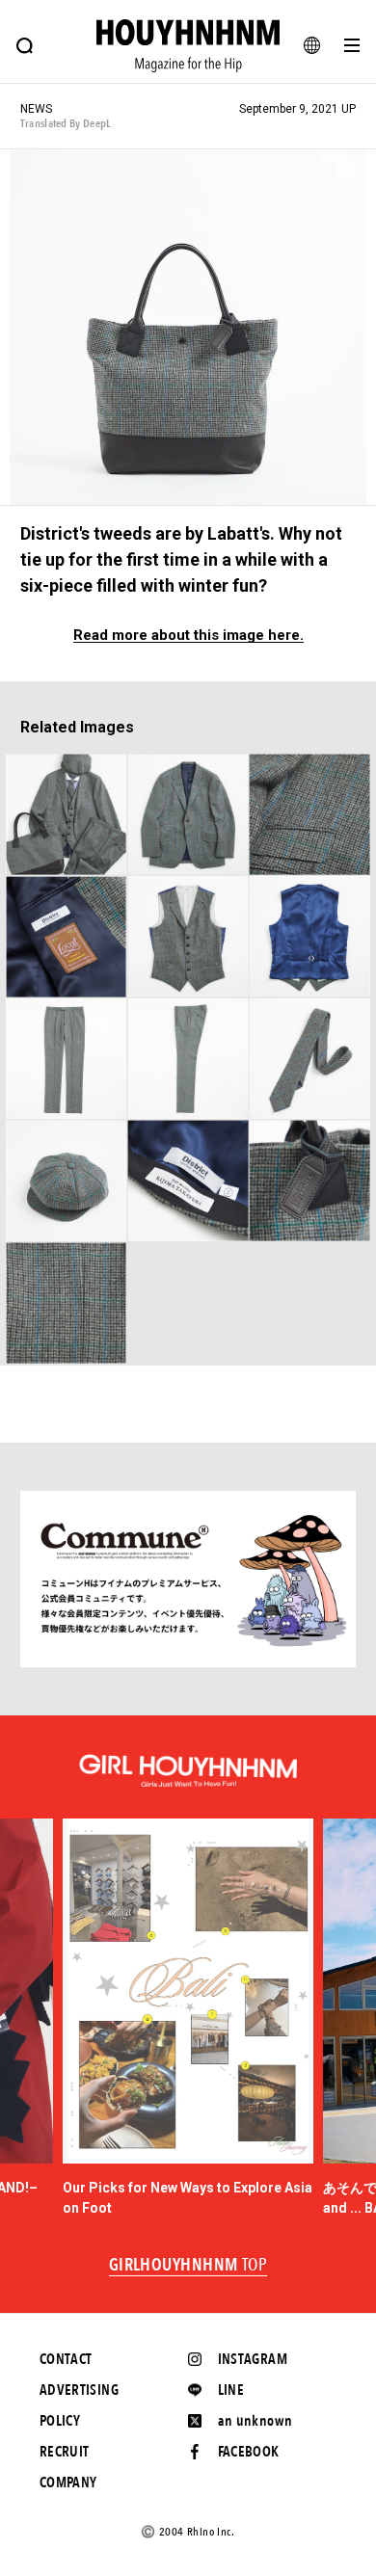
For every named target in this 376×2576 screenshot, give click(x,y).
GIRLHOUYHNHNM (188, 2266)
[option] (188, 2018)
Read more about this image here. (188, 636)
